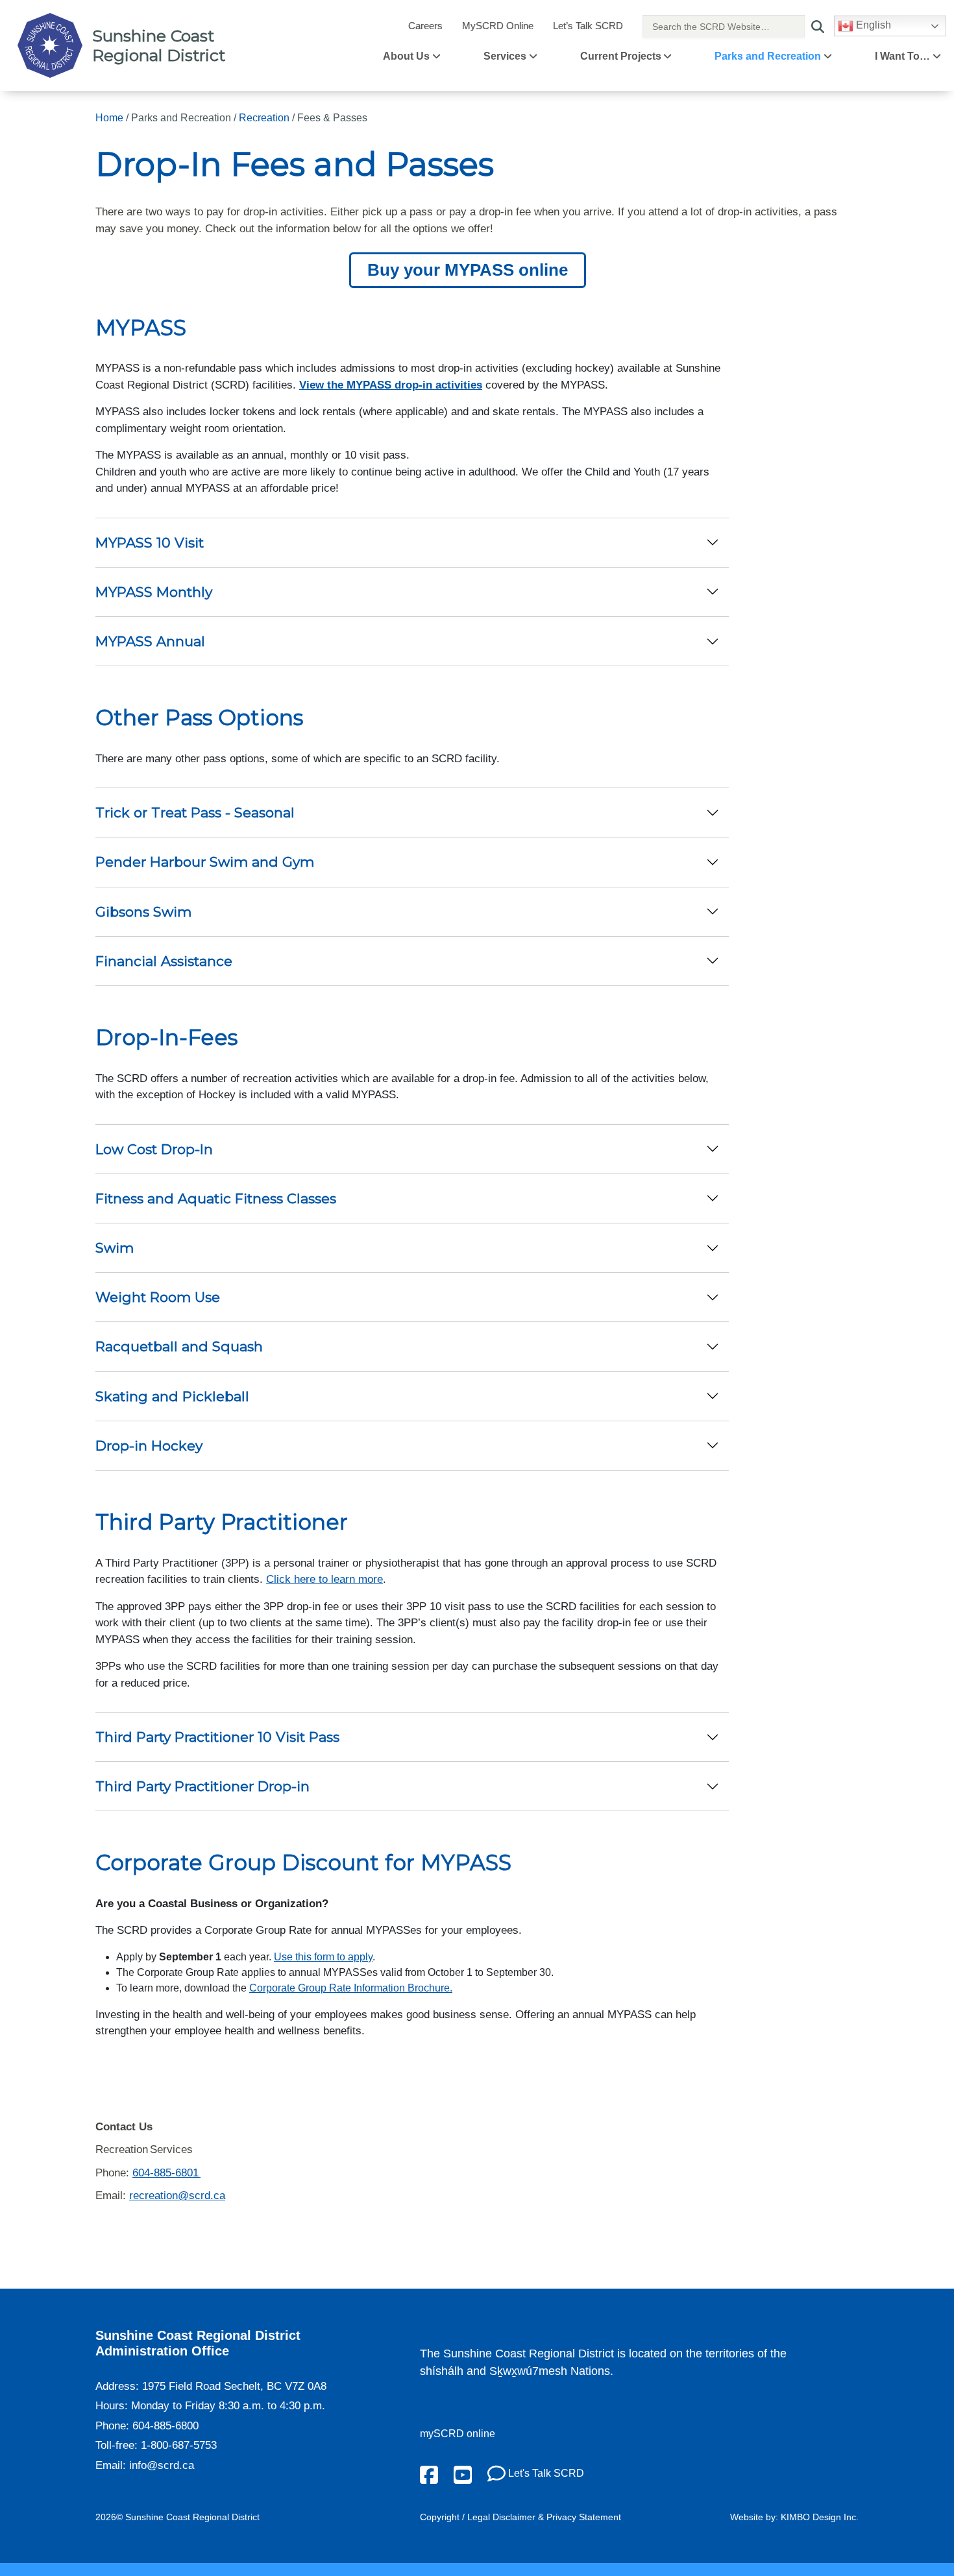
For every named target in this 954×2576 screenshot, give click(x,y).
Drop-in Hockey (149, 1446)
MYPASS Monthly (154, 592)
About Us (406, 56)
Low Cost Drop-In (154, 1149)
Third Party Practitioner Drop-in (202, 1786)
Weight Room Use (158, 1297)
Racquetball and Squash (179, 1346)
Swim (115, 1248)
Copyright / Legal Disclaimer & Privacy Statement (520, 2517)
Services (505, 56)
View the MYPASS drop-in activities (391, 385)
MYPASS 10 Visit (150, 543)
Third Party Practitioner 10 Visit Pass (217, 1737)
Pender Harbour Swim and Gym (205, 862)
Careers (425, 26)
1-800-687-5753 (179, 2445)
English (872, 25)
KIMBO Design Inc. (820, 2517)
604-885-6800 (165, 2426)
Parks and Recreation (768, 56)
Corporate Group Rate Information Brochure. (351, 1988)
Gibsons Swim (143, 912)
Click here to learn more (324, 1579)
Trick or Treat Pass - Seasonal (195, 813)
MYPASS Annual (150, 641)
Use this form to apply (323, 1957)
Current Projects (621, 56)
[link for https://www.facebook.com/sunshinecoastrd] (429, 2474)
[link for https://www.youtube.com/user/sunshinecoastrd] (463, 2474)
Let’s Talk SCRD (588, 26)
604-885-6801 (166, 2173)
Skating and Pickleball (172, 1396)
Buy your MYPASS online (468, 270)
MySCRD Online (498, 26)
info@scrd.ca (162, 2465)
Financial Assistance (164, 961)
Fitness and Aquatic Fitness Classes (216, 1198)
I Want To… (902, 56)
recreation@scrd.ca (177, 2196)
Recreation (264, 118)
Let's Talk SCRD (545, 2473)
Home (109, 118)
